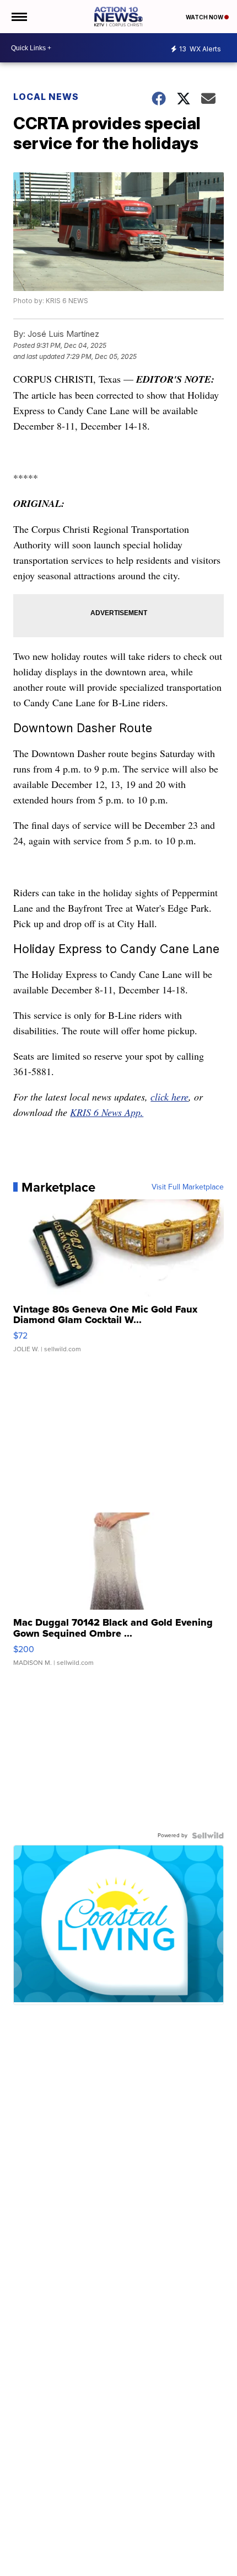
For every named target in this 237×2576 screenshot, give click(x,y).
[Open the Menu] (18, 17)
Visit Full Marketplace (188, 1187)
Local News (46, 97)
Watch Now (205, 17)
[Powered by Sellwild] (208, 1836)
